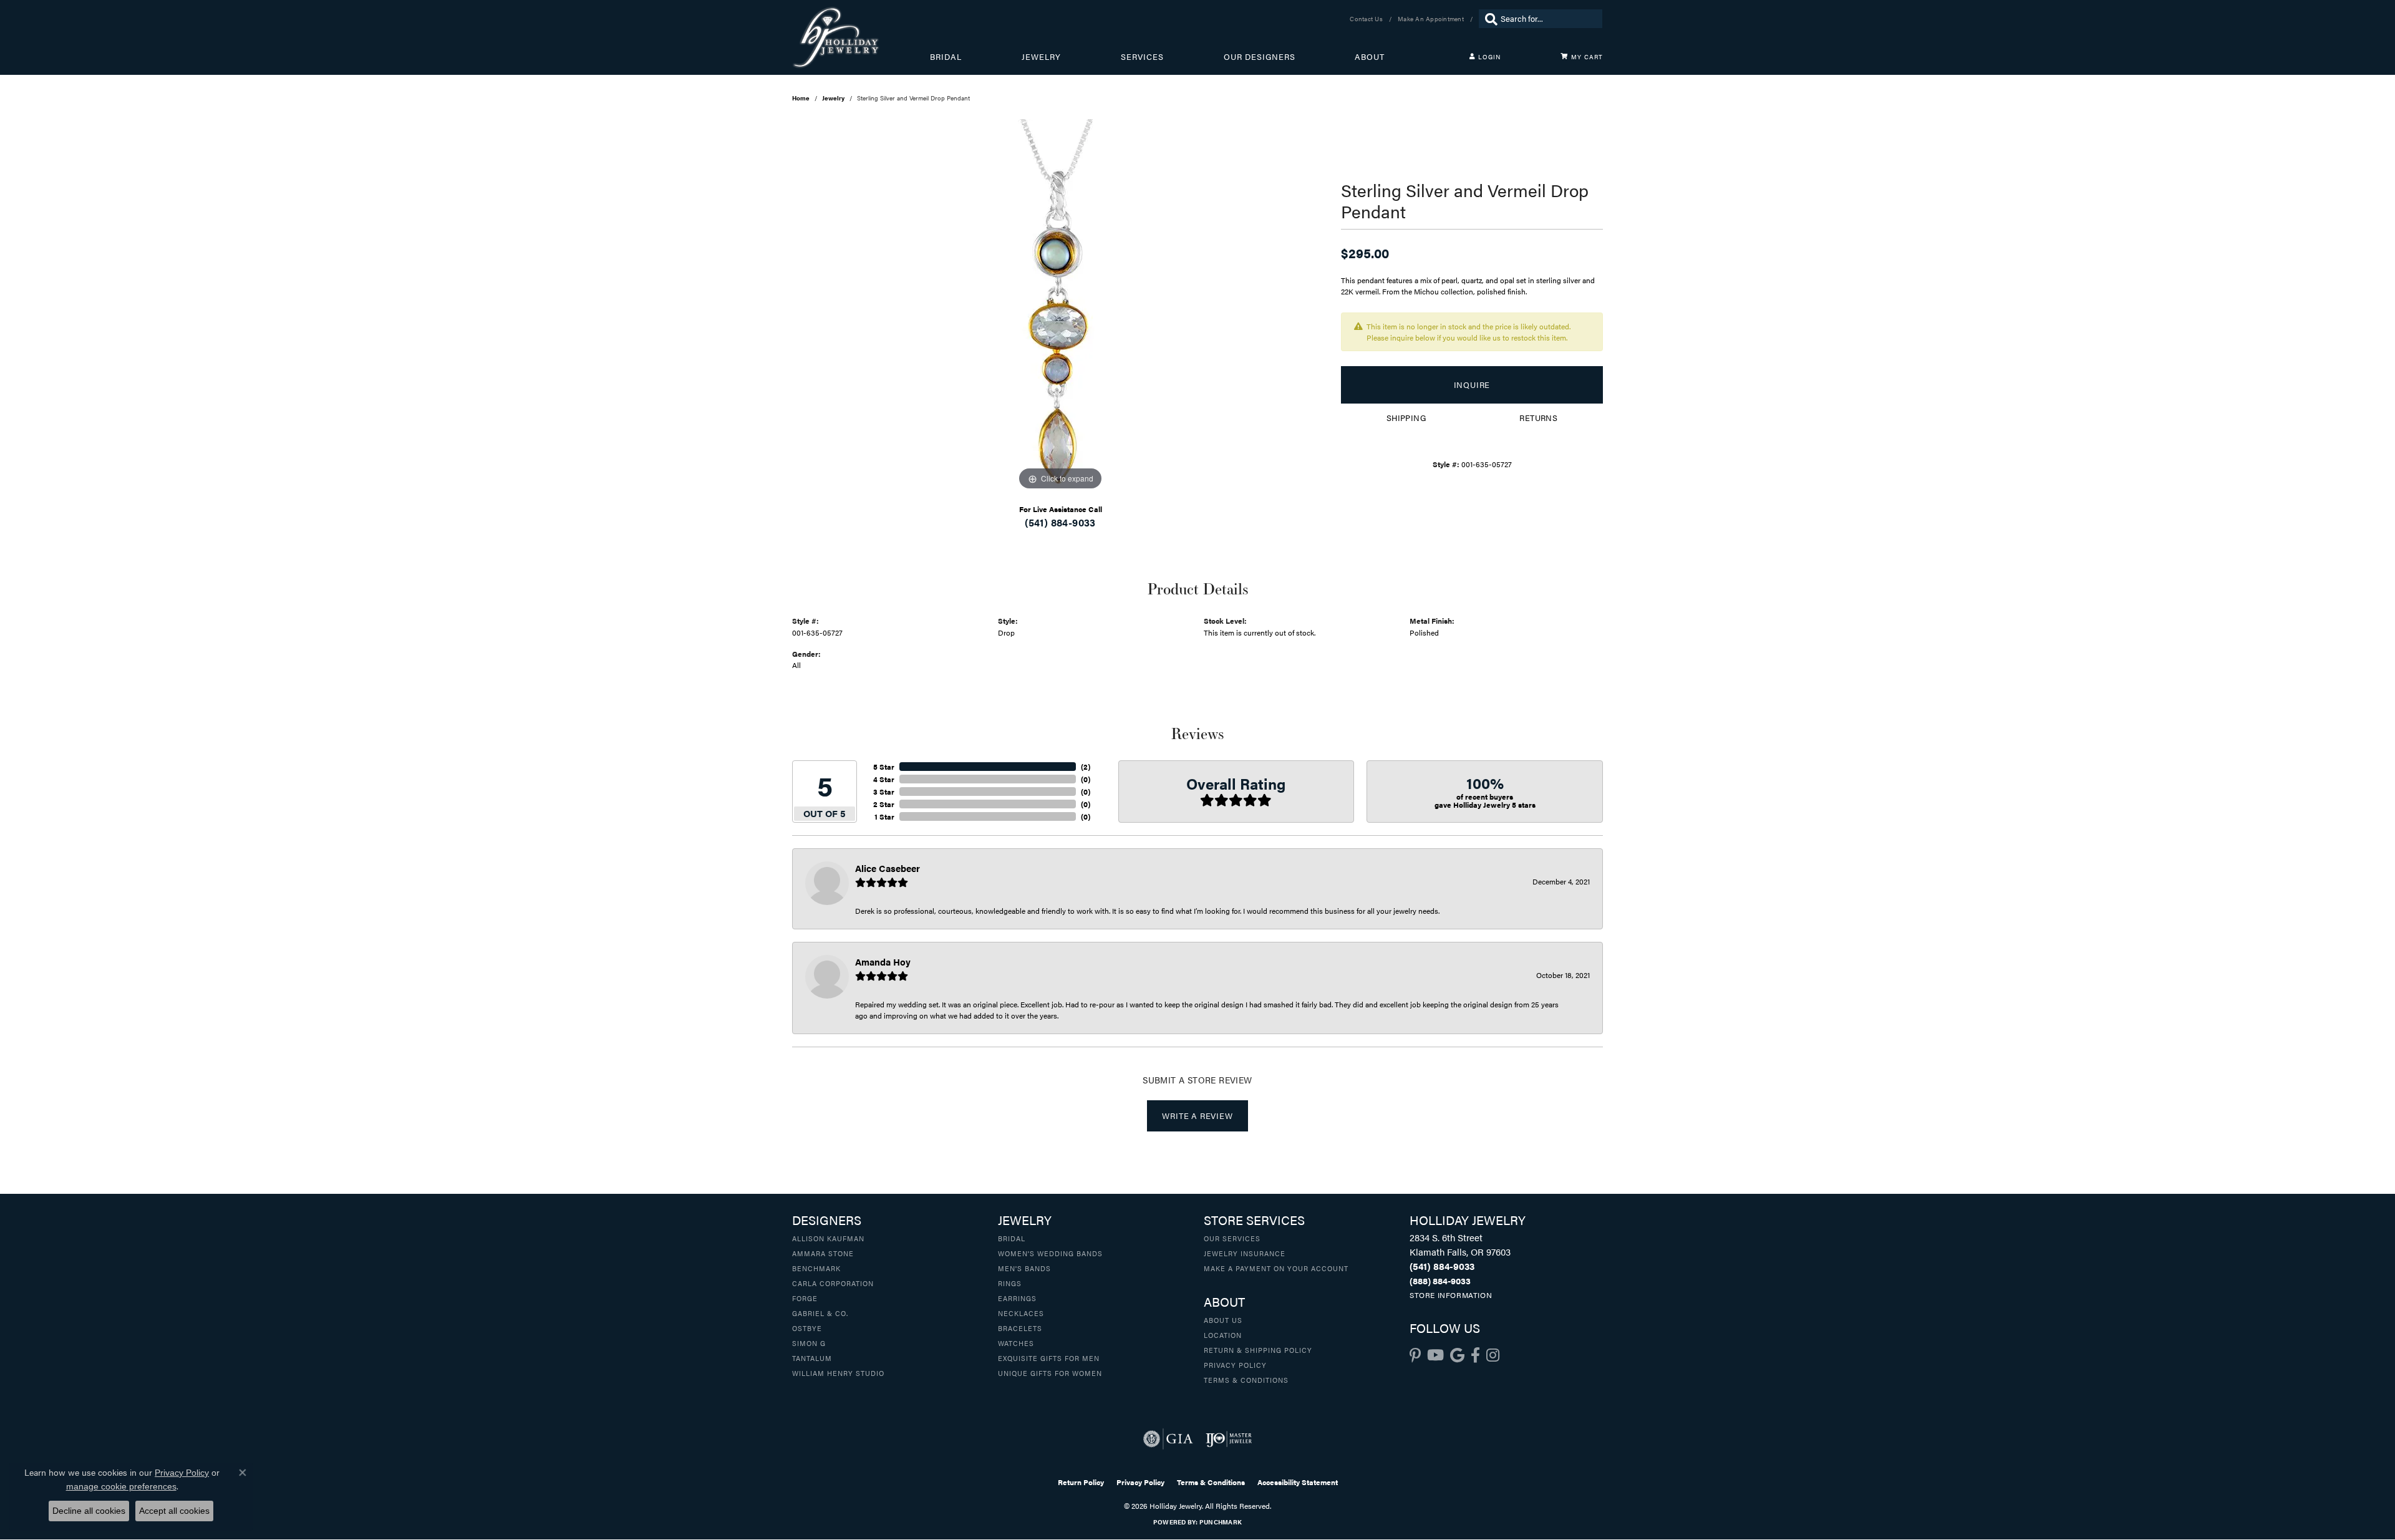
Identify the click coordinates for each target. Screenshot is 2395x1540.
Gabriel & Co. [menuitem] (820, 1313)
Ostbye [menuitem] (807, 1328)
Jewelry (1041, 57)
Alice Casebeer (888, 868)
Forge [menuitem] (805, 1298)
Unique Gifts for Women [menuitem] (1050, 1373)
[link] (1367, 19)
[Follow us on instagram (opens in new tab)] (1493, 1355)
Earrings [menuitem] (1017, 1298)
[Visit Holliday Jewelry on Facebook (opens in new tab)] (1475, 1355)
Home (801, 98)
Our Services (1232, 1238)
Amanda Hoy (883, 961)
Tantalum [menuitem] (812, 1358)
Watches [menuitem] (1016, 1343)
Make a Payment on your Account (1276, 1268)
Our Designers (1260, 57)
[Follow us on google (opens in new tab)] (1457, 1355)
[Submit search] (1488, 19)
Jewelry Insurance (1245, 1253)
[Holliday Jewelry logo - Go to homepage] (861, 37)
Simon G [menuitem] (809, 1343)
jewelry (833, 98)
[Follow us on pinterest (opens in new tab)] (1415, 1355)
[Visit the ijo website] (1229, 1439)
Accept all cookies (174, 1511)
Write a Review (1197, 1116)
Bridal (946, 57)
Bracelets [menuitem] (1020, 1328)
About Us (1223, 1320)
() (1086, 767)
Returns (1538, 418)
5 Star (884, 767)
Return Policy (1081, 1482)
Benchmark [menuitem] (816, 1268)
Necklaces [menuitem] (1021, 1313)
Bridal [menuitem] (1012, 1238)
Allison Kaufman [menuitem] (828, 1238)
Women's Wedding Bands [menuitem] (1050, 1253)
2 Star (884, 804)
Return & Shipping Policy (1258, 1350)
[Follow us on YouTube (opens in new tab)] (1435, 1355)
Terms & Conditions (1246, 1380)
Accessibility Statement (1298, 1482)
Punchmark (1221, 1522)
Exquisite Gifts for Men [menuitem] (1049, 1358)
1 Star (884, 816)
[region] (1060, 306)
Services (1142, 57)
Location (1223, 1335)
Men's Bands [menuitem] (1024, 1268)
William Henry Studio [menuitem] (838, 1373)
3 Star (884, 792)
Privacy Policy (1235, 1365)
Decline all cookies (89, 1511)
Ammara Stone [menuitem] (823, 1253)
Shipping (1406, 418)
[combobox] (1548, 19)
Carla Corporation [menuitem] (833, 1283)
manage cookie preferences (121, 1486)
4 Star (884, 779)
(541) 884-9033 (1060, 522)
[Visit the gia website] (1168, 1439)
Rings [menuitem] (1010, 1283)
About (1370, 57)
